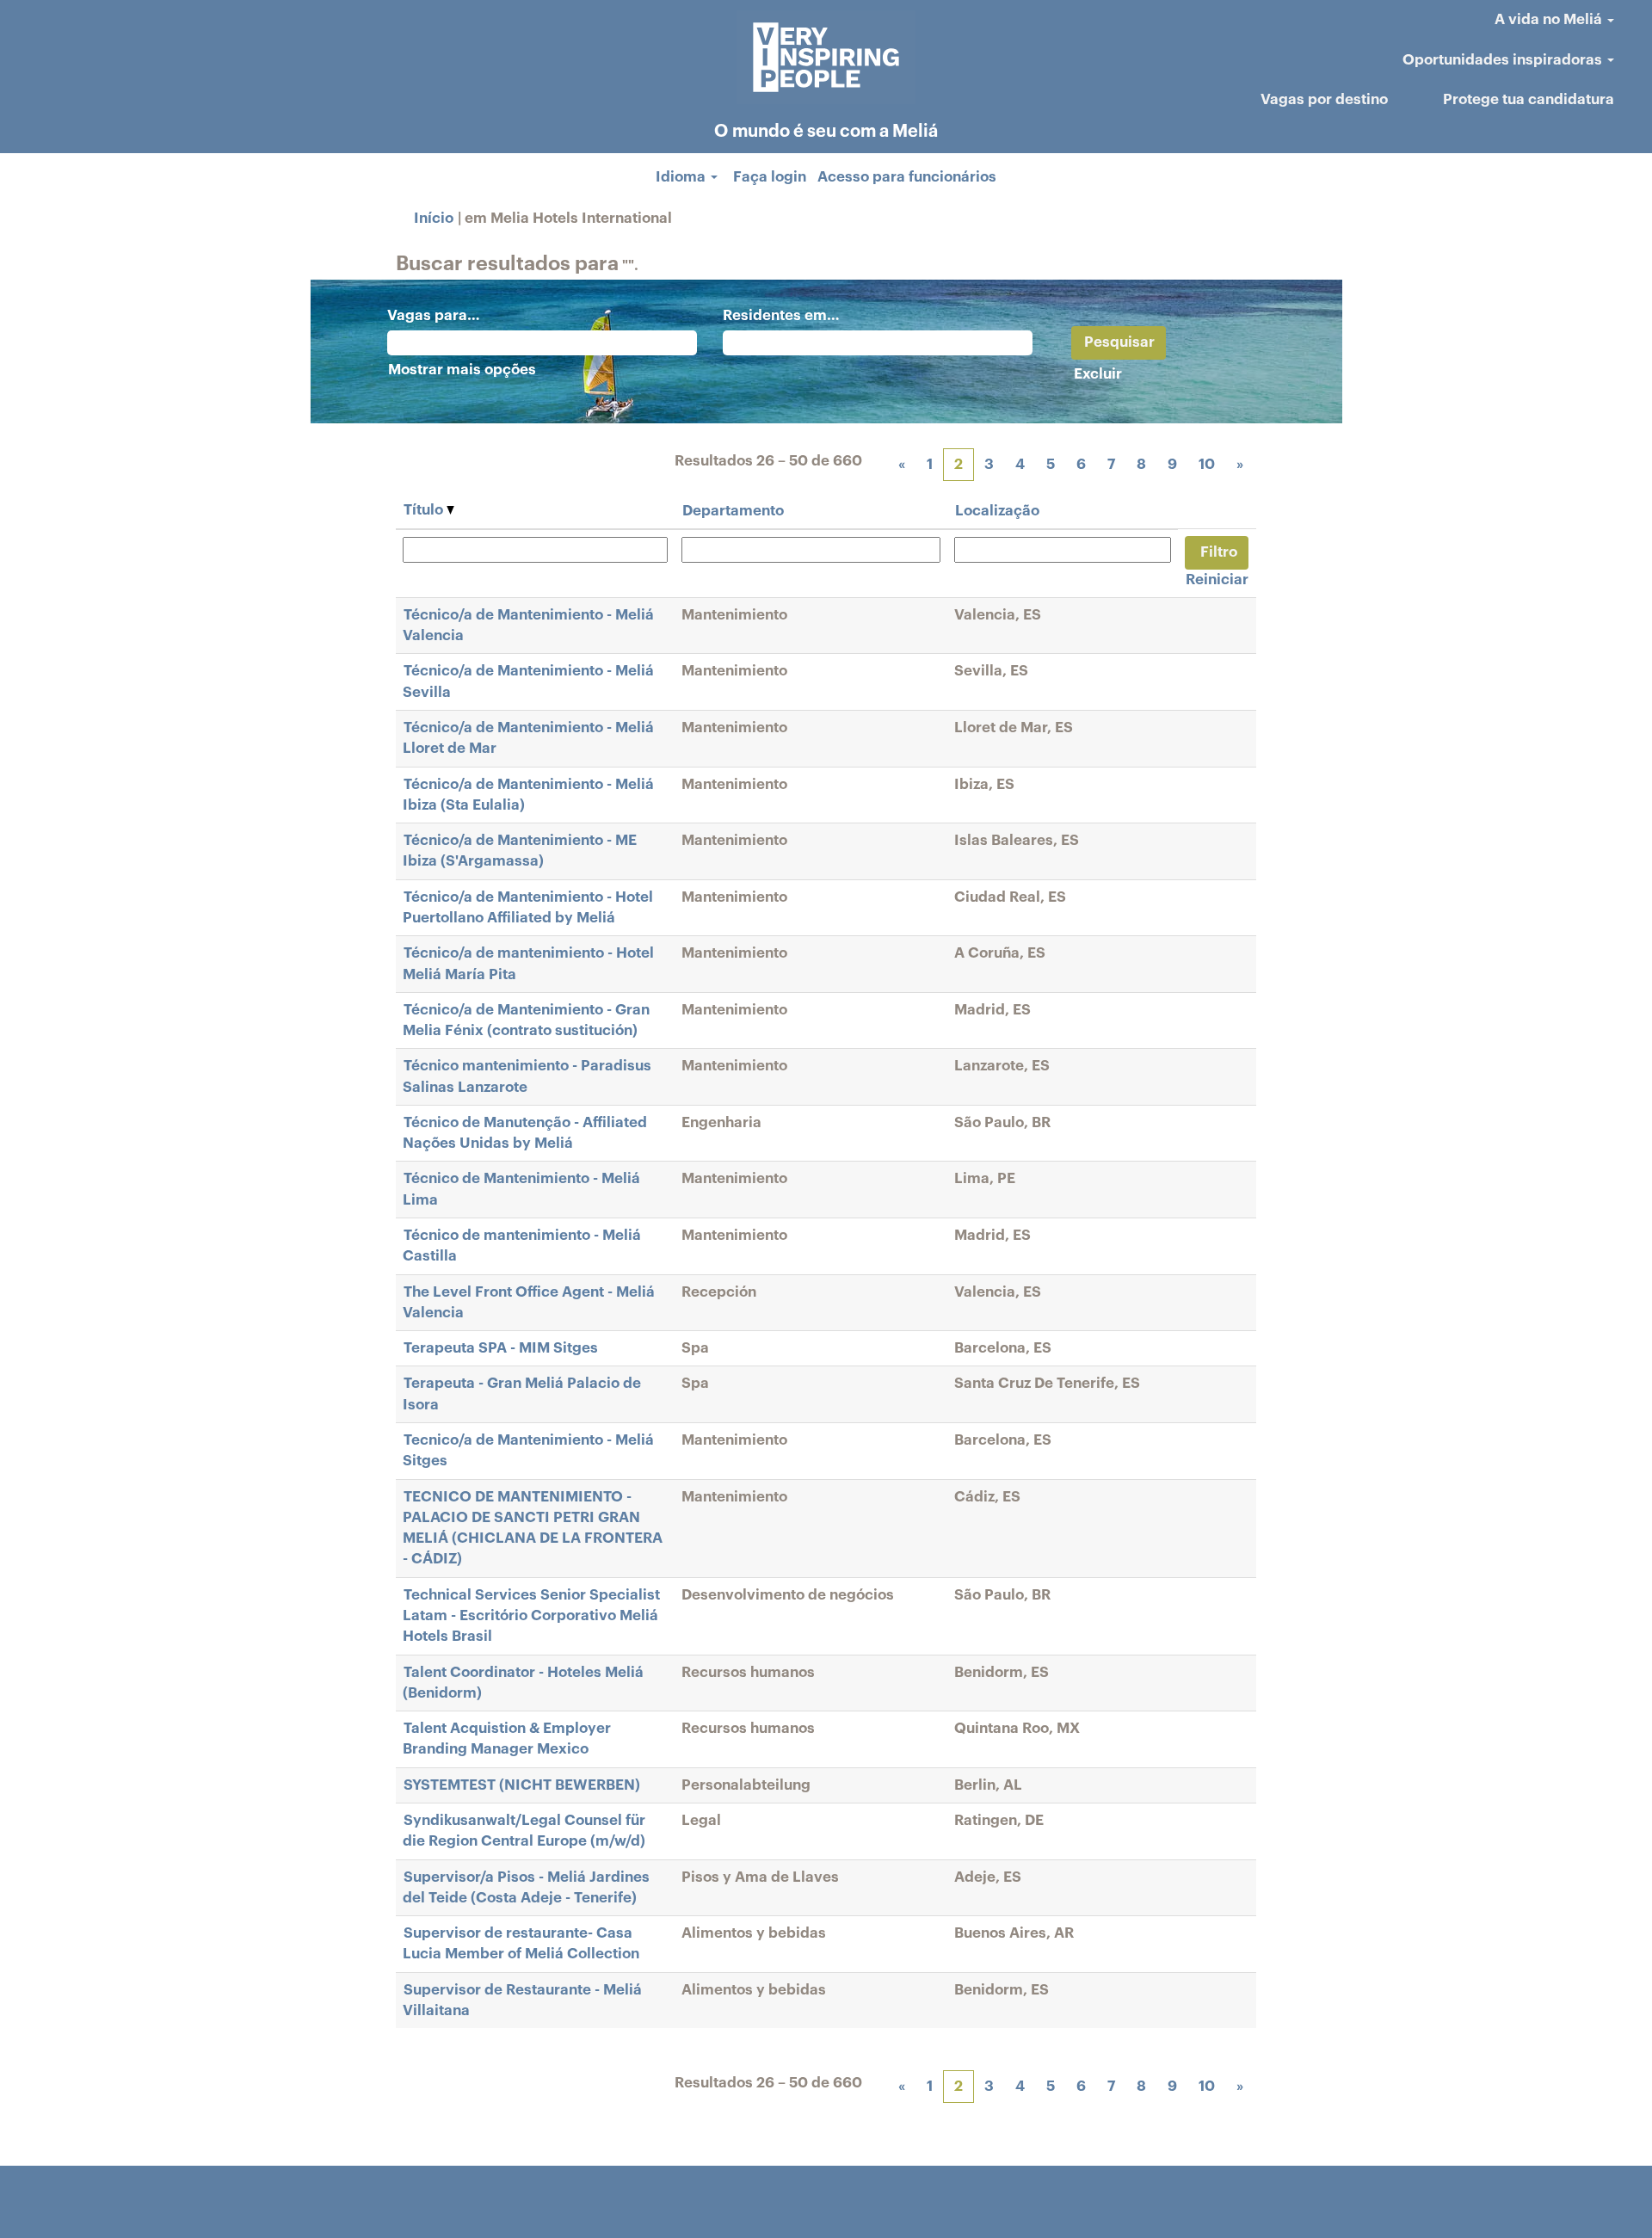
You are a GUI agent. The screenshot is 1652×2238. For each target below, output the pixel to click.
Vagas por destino (1324, 99)
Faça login (770, 177)
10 (1207, 464)
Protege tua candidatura (1529, 99)
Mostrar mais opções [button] (462, 370)
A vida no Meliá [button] (1550, 19)
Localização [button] (997, 511)
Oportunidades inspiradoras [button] (1504, 60)
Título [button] (425, 510)
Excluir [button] (1098, 374)
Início (434, 218)
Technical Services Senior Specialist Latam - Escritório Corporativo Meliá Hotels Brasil (531, 1616)
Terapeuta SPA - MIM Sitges (501, 1348)
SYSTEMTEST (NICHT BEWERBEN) (522, 1785)
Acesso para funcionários (907, 177)
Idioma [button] (682, 177)
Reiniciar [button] (1217, 580)
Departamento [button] (733, 511)
